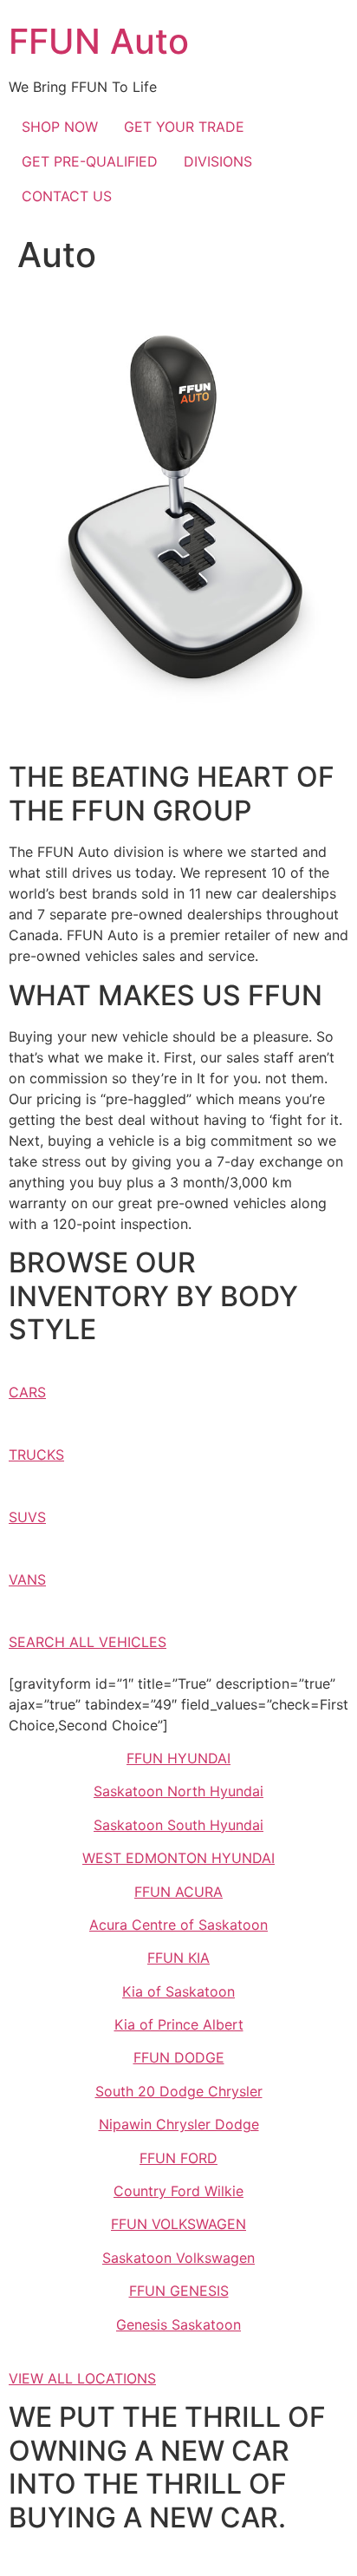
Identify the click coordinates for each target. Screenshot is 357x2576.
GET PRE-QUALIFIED (90, 161)
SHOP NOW (60, 127)
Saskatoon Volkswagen (178, 2258)
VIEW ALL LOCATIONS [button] (82, 2378)
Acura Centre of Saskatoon (178, 1925)
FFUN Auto (99, 41)
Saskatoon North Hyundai (178, 1791)
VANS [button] (27, 1579)
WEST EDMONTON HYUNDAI (178, 1858)
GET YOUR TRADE (184, 127)
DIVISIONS (218, 161)
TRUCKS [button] (36, 1455)
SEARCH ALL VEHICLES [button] (88, 1642)
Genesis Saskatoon (178, 2324)
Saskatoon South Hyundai (178, 1825)
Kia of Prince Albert (179, 2024)
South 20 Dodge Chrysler (179, 2091)
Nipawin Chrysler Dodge (179, 2124)
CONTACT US (67, 196)
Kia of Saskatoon (178, 1991)
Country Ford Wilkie (178, 2191)
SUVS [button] (27, 1517)
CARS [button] (27, 1392)
